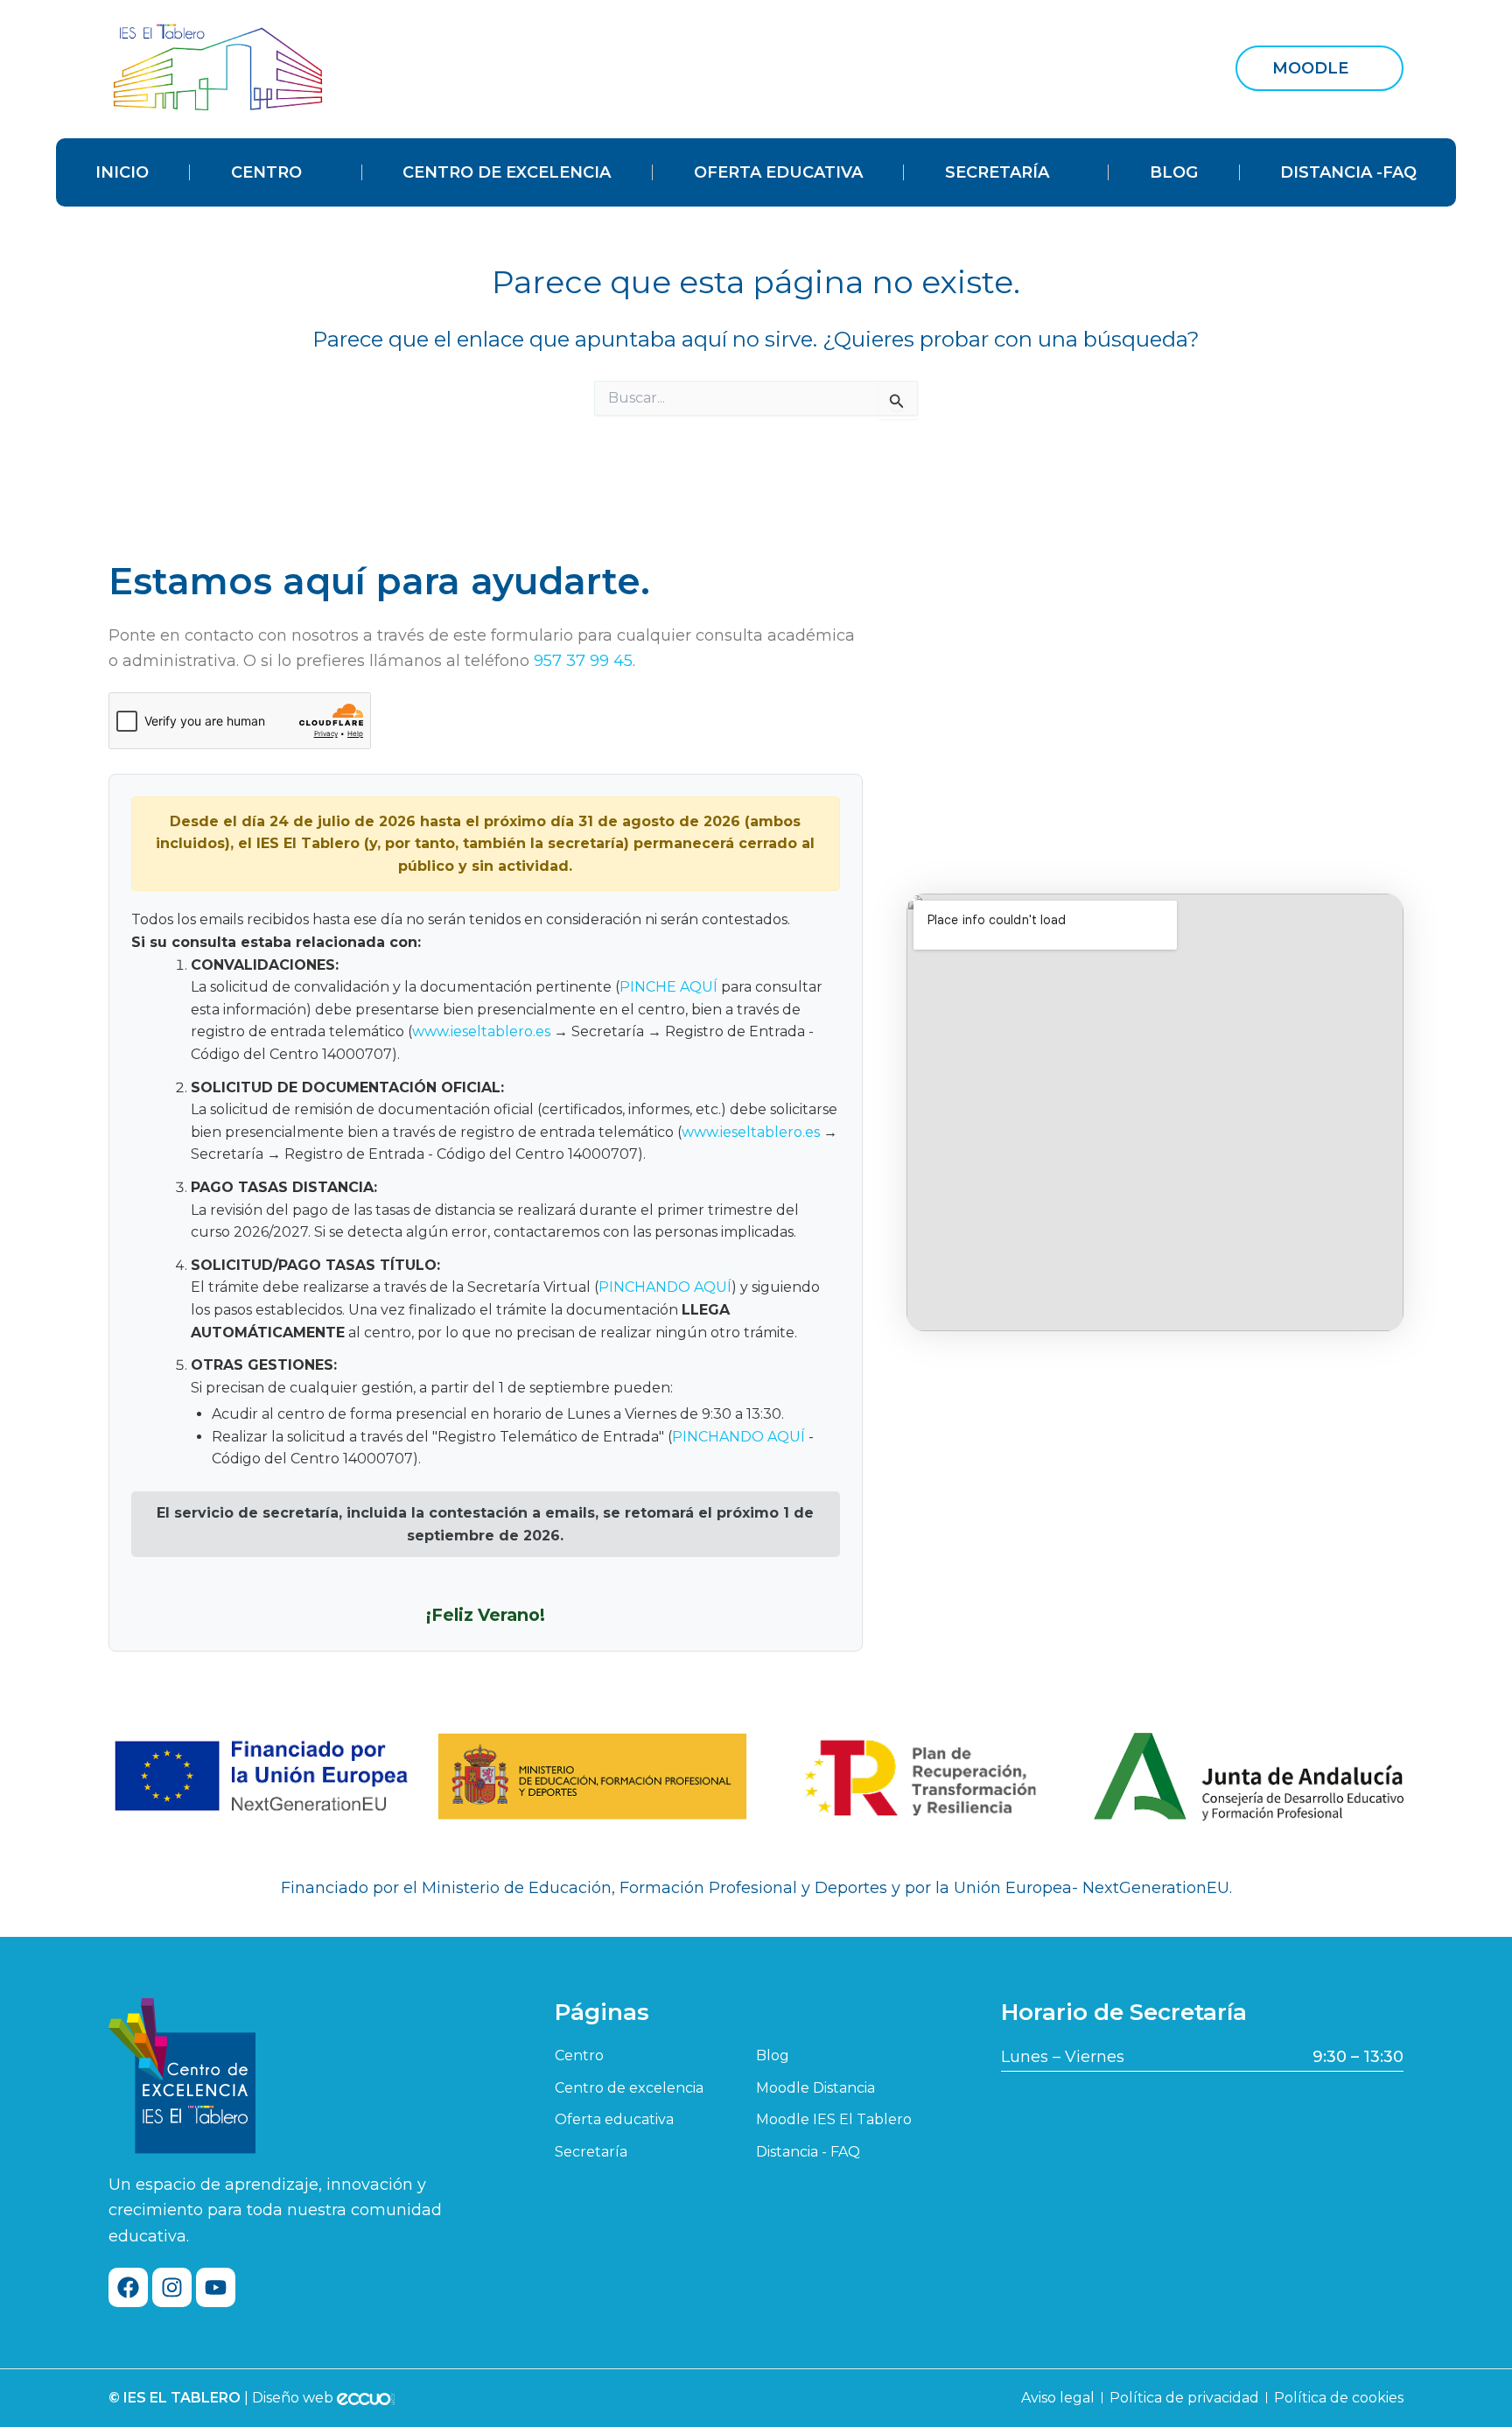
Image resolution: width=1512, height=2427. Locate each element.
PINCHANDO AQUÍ (665, 1287)
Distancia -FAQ (1348, 172)
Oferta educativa (778, 172)
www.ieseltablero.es (481, 1031)
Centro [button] (266, 172)
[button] (1319, 68)
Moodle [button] (1310, 68)
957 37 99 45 (583, 661)
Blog (1174, 172)
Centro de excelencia (507, 172)
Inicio (122, 172)
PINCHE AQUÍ (668, 987)
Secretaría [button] (997, 172)
